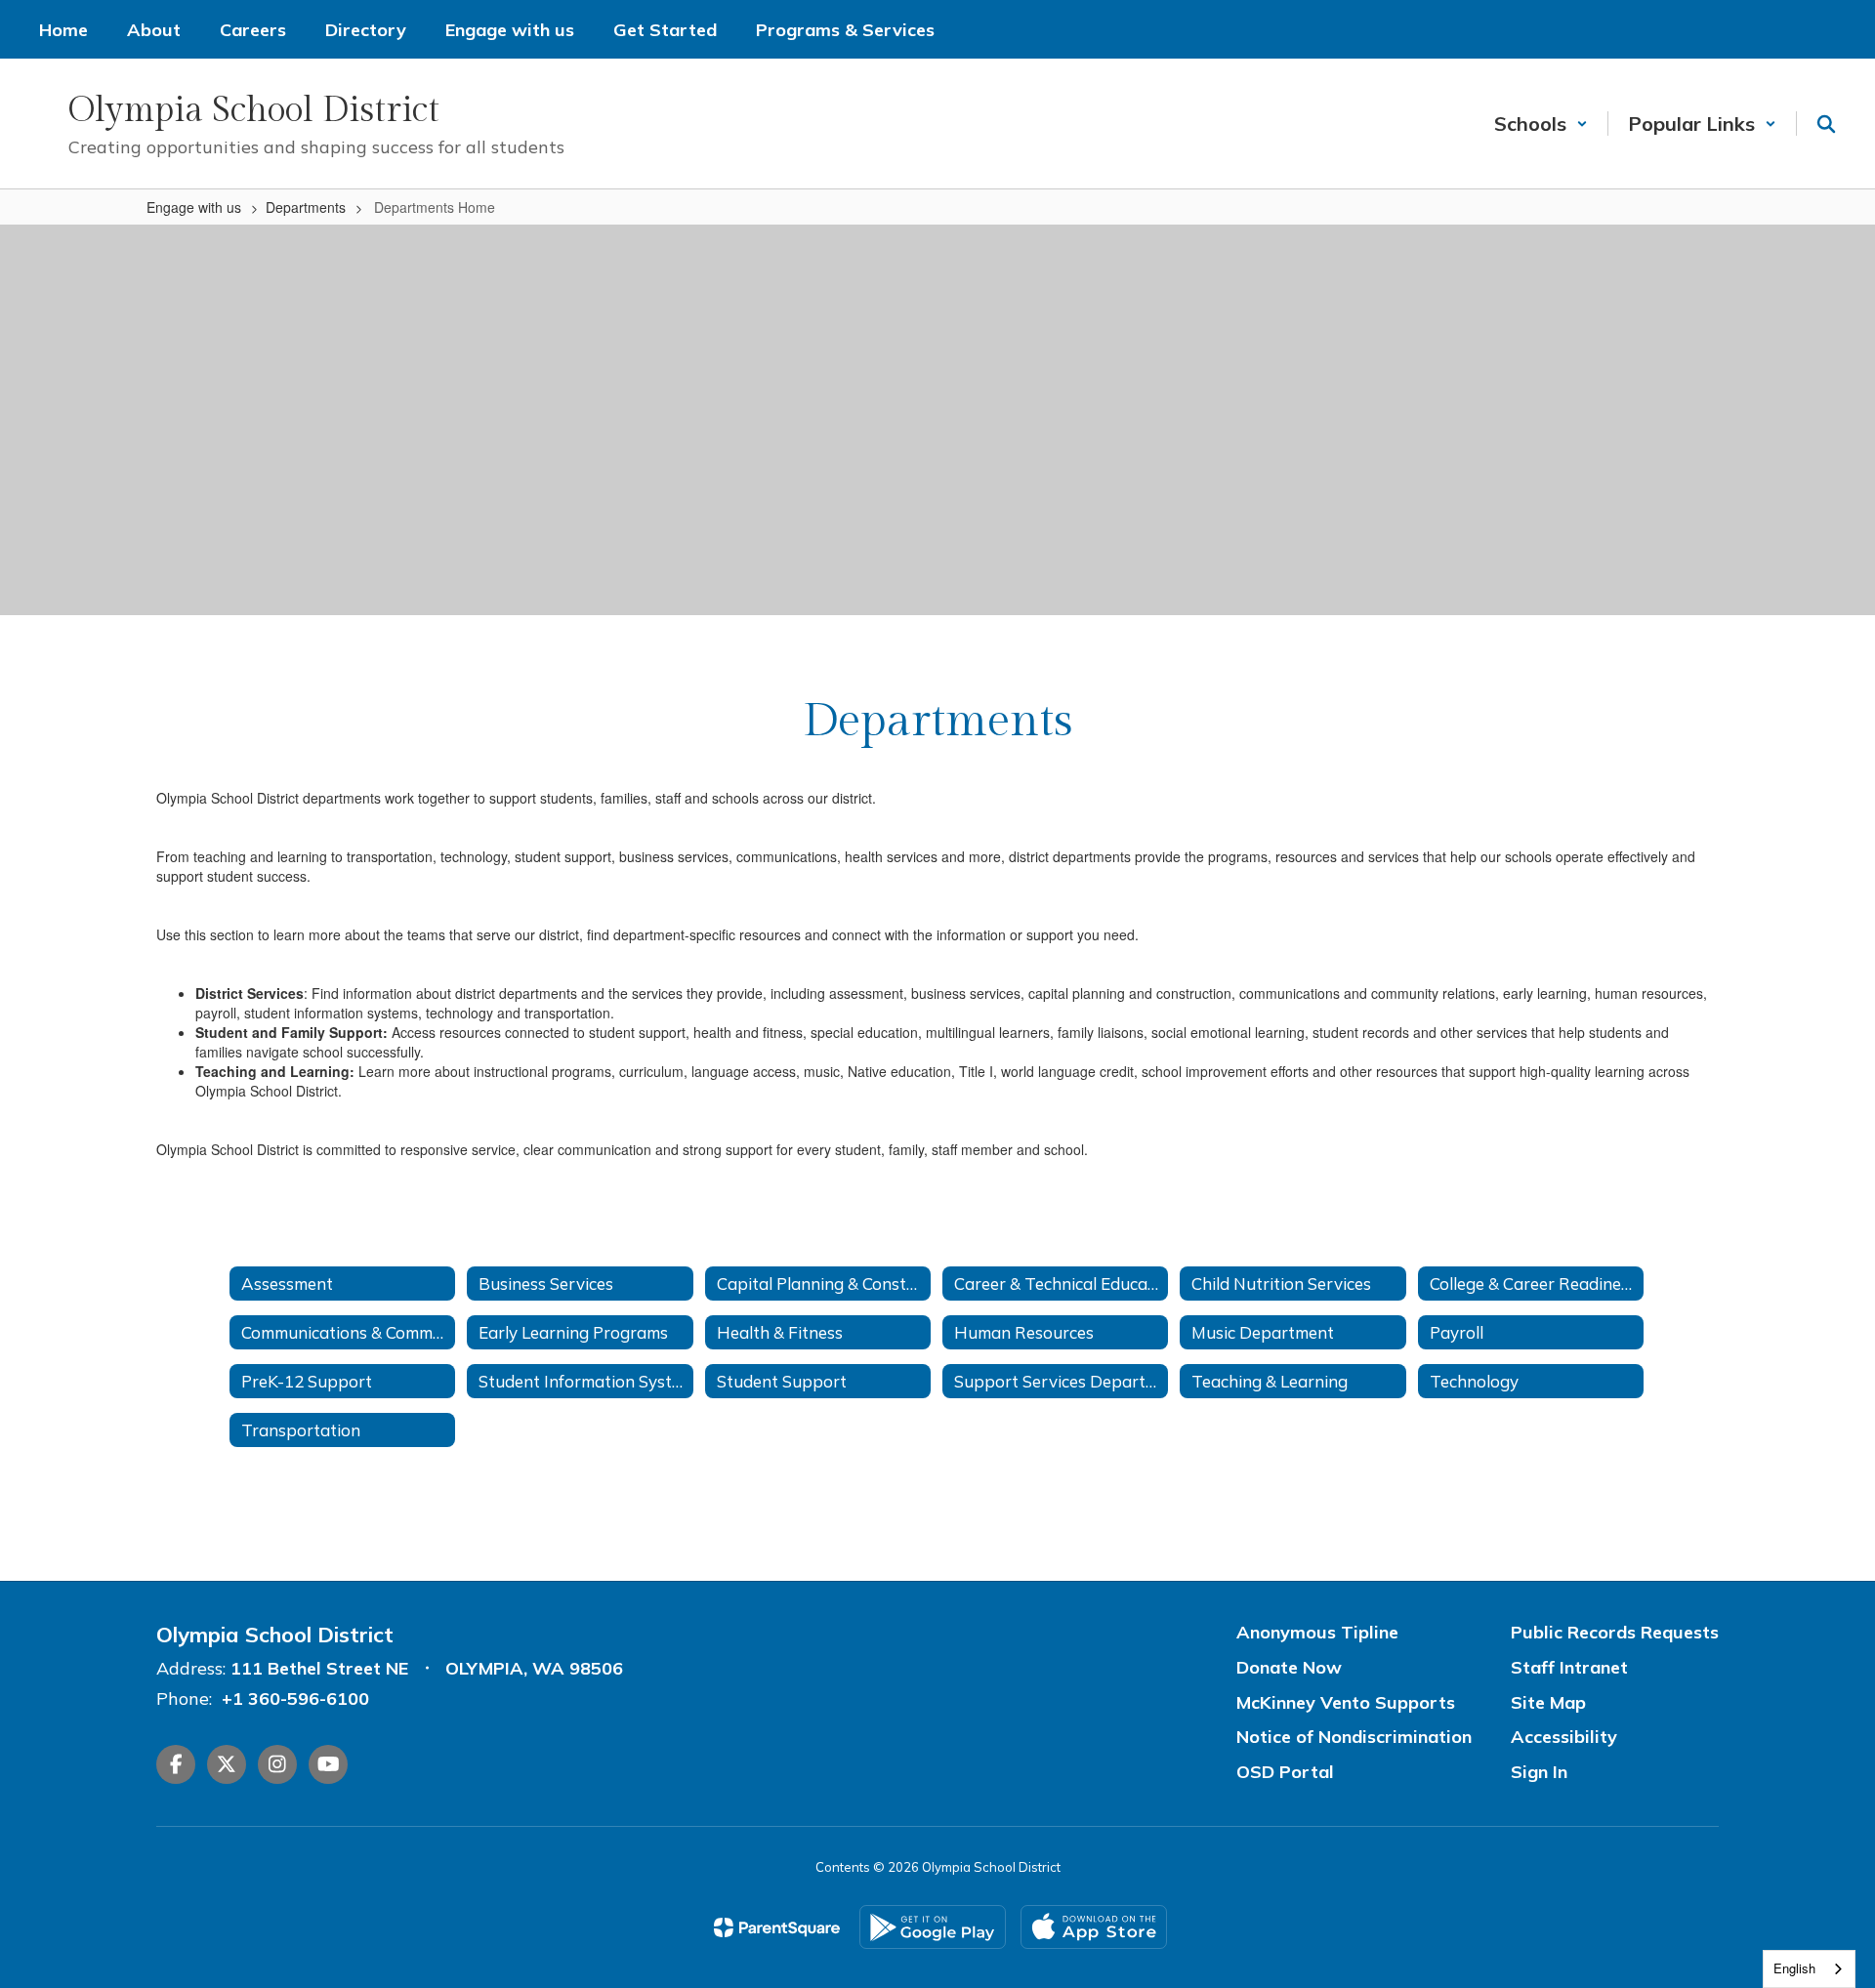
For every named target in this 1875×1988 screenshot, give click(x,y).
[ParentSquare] (777, 1927)
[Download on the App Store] (1094, 1927)
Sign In (1539, 1772)
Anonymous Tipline (1317, 1632)
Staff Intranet (1569, 1667)
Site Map (1548, 1702)
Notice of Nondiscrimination (1354, 1737)
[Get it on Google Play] (933, 1927)
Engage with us (194, 207)
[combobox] (1809, 1969)
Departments (306, 207)
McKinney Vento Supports (1346, 1702)
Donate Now (1289, 1667)
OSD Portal (1285, 1772)
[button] (1541, 124)
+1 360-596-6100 (295, 1698)
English (1794, 1968)
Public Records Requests (1615, 1632)
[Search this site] (1826, 124)
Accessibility (1564, 1737)
